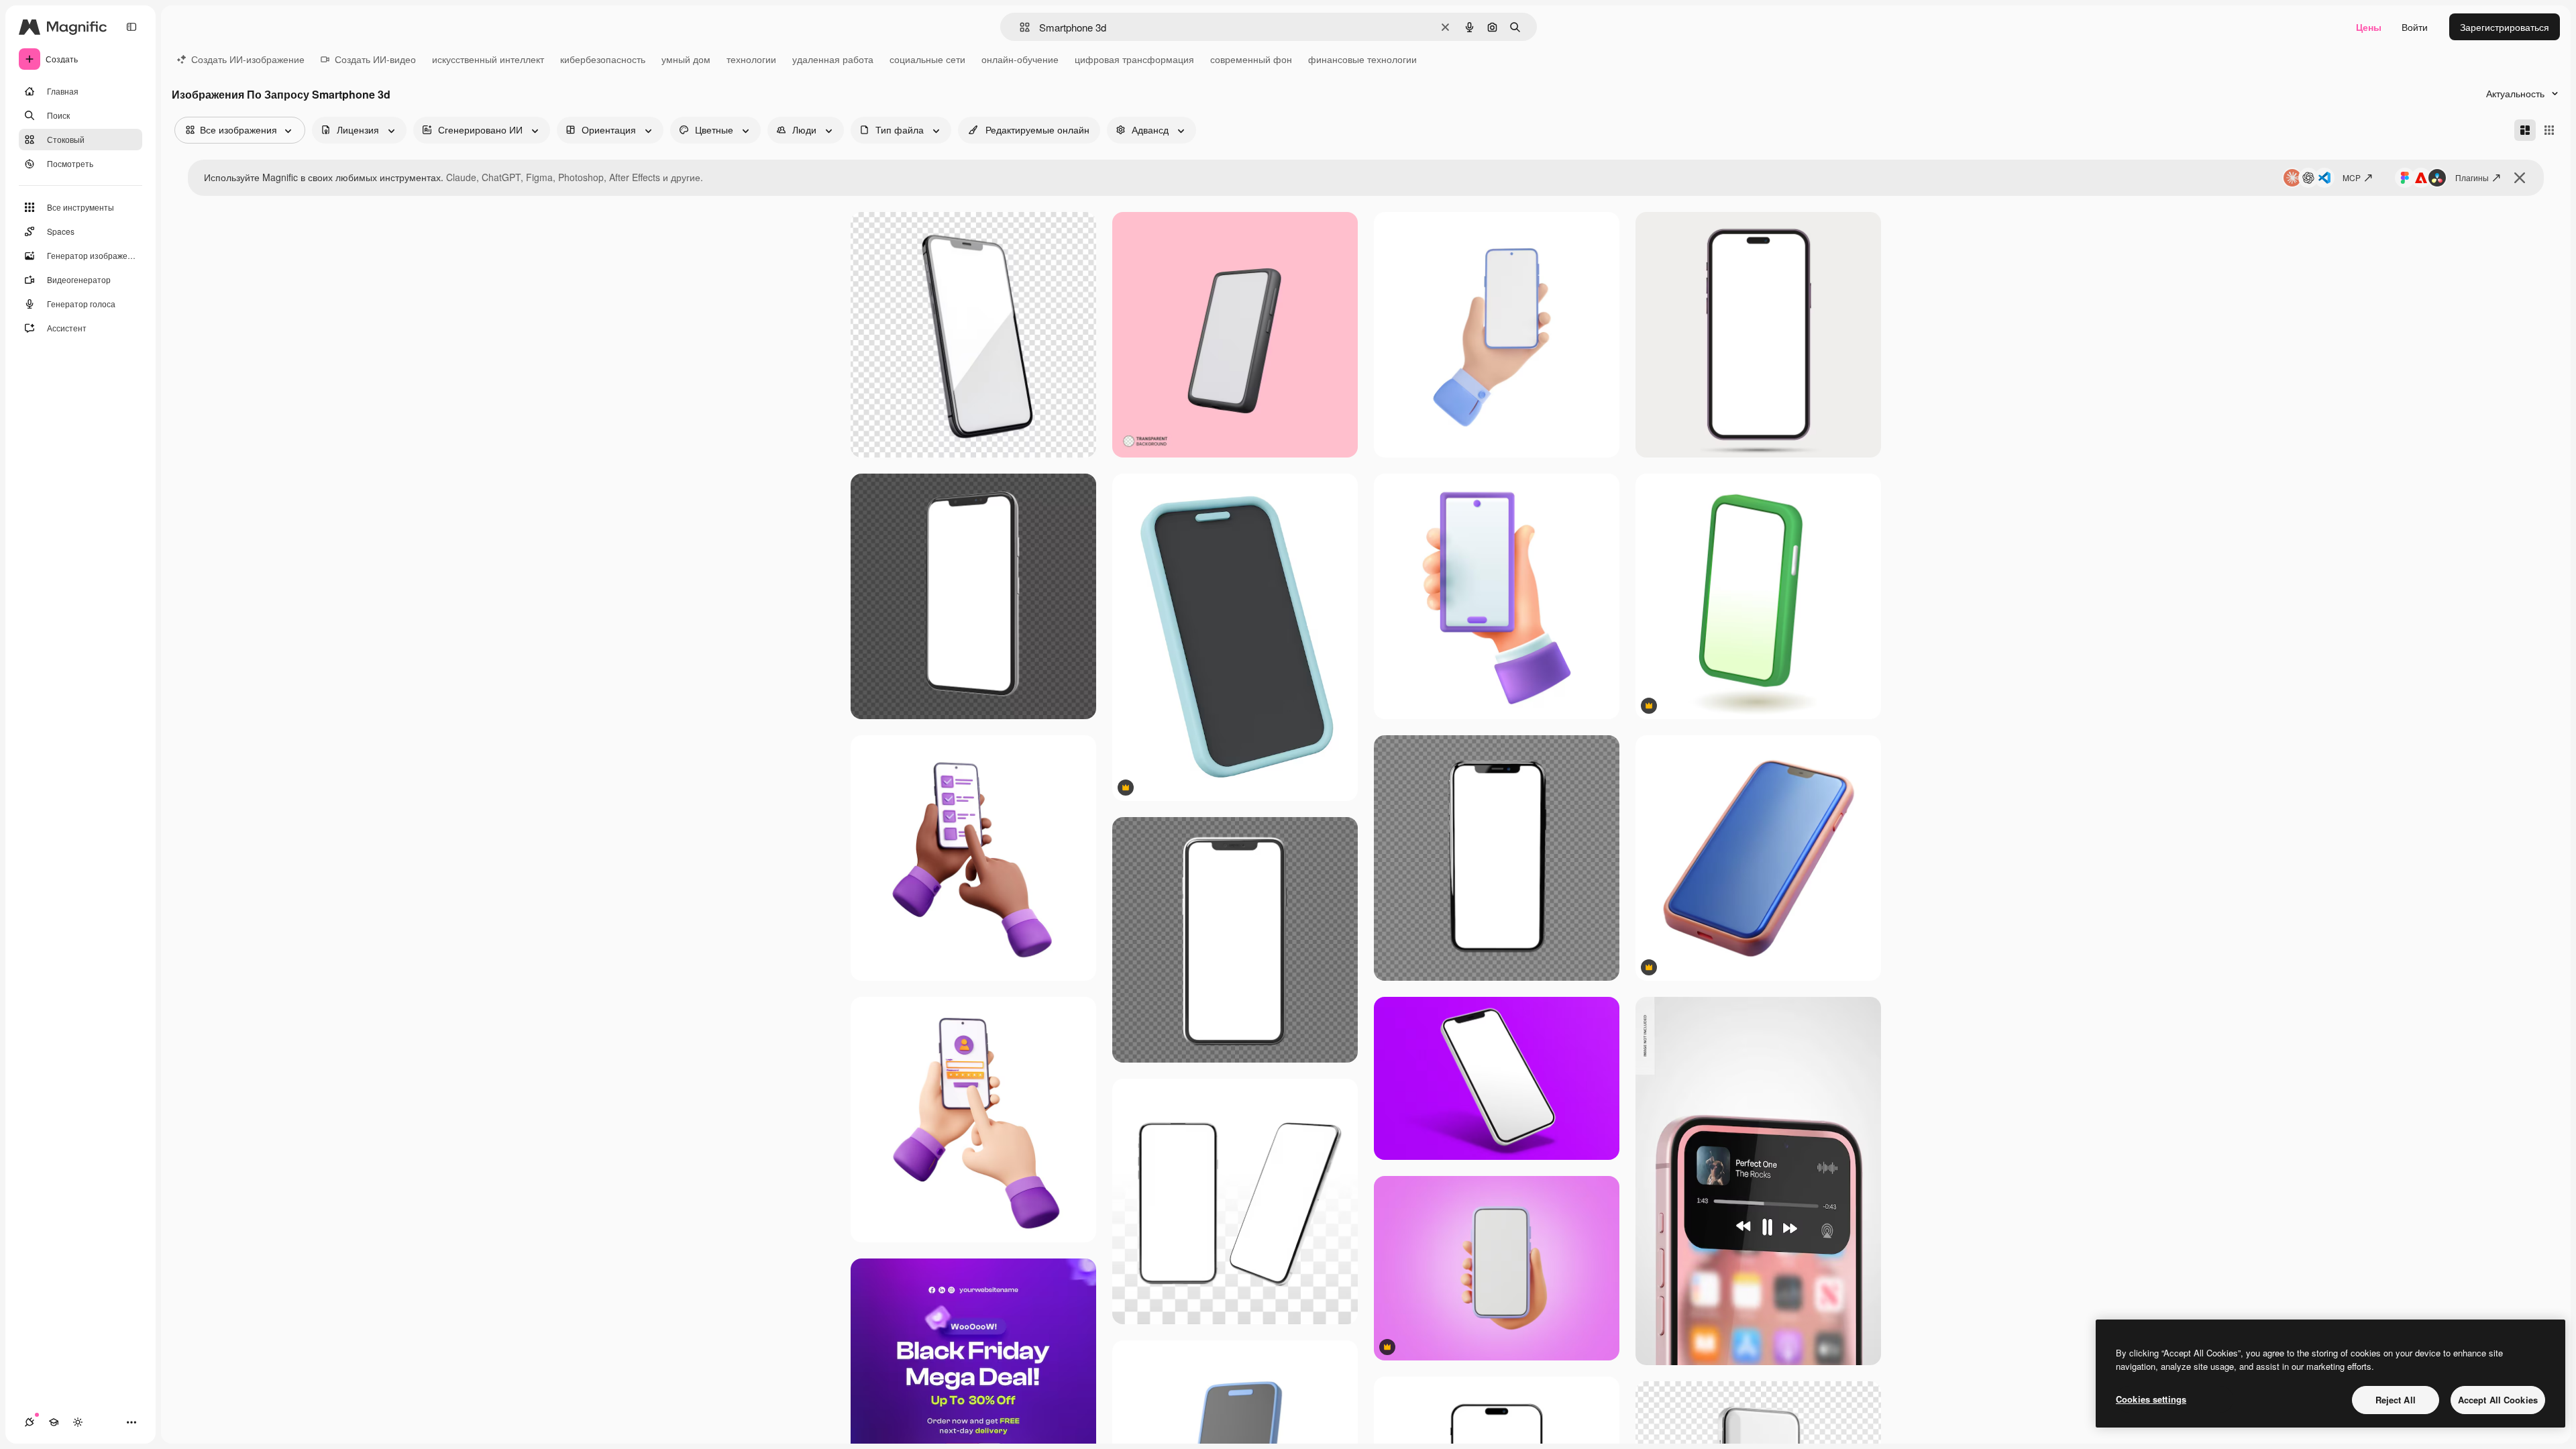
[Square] (2549, 130)
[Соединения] (30, 1422)
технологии (751, 59)
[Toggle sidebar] (131, 27)
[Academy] (54, 1422)
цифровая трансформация (1134, 59)
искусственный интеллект (488, 59)
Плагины (2472, 177)
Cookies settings (2151, 1399)
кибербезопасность (603, 59)
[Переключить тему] (78, 1422)
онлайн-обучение (1020, 59)
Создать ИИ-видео (375, 59)
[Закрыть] (2520, 178)
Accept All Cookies (2498, 1400)
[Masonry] (2525, 130)
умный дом (686, 59)
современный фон (1251, 59)
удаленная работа (833, 59)
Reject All (2396, 1400)
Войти (2415, 27)
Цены (2369, 27)
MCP (2352, 177)
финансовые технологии (1362, 59)
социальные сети (927, 59)
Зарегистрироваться (2505, 27)
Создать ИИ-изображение (248, 59)
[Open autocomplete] (1019, 27)
